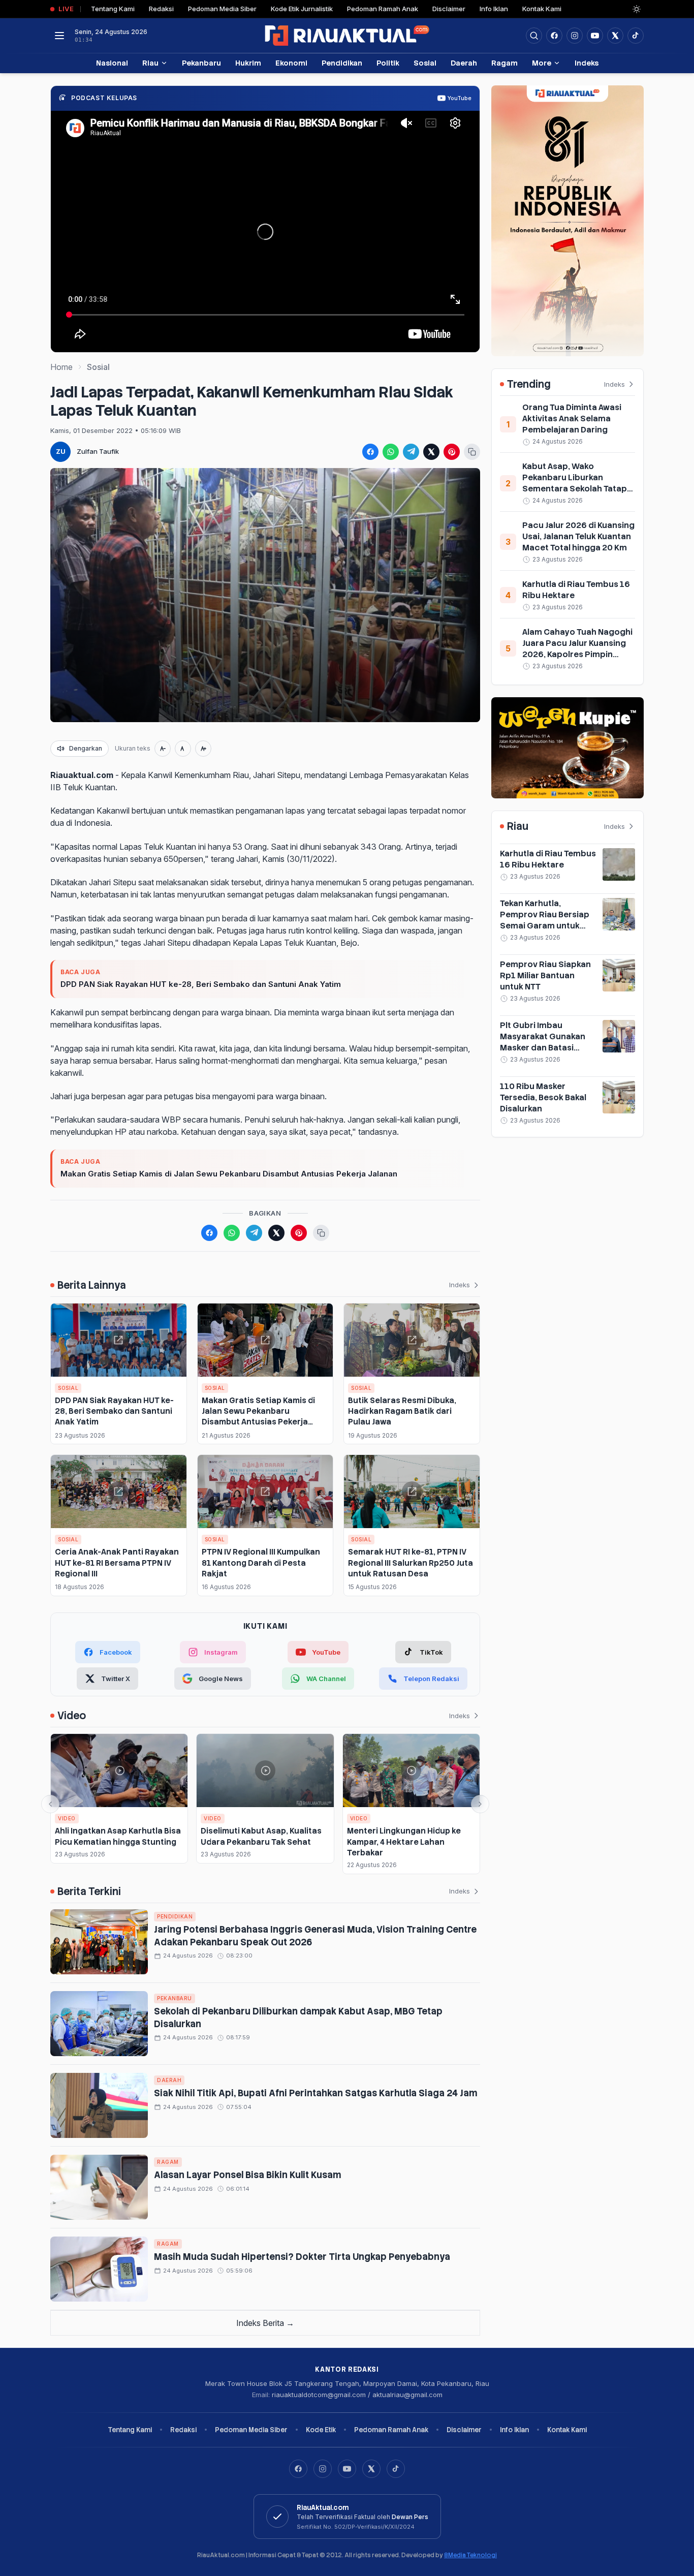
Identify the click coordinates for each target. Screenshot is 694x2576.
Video (67, 1818)
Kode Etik (321, 2430)
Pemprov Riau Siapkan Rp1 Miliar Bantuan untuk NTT (545, 975)
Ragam (504, 63)
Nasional (112, 63)
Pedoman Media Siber (222, 9)
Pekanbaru (201, 63)
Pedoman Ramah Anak (383, 9)
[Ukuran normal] (183, 749)
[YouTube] (347, 2469)
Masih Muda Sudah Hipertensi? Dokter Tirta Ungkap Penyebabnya (302, 2257)
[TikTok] (396, 2469)
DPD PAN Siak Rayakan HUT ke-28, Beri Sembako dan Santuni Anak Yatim (201, 984)
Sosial (425, 63)
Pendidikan (342, 63)
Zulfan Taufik (98, 451)
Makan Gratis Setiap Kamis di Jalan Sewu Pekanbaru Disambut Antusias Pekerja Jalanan (229, 1174)
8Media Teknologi (470, 2555)
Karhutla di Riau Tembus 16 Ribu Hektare (548, 859)
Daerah (464, 63)
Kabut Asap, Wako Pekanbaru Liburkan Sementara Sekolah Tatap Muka (575, 483)
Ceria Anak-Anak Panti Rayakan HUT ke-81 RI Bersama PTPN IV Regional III (117, 1563)
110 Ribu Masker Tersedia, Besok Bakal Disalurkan (543, 1097)
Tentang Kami (113, 9)
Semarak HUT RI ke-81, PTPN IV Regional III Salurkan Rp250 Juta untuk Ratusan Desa (411, 1563)
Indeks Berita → (265, 2323)
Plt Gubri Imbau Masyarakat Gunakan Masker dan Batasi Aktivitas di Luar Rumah (547, 1042)
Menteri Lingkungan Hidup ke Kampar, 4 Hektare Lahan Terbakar (404, 1842)
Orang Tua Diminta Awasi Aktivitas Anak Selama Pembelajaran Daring (572, 418)
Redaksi (161, 9)
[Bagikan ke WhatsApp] (391, 452)
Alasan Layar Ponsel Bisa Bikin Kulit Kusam (247, 2175)
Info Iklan (494, 9)
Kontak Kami (542, 9)
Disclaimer (449, 9)
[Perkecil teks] (163, 749)
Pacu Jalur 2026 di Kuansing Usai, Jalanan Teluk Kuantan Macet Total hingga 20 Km (578, 536)
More (542, 63)
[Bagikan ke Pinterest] (452, 452)
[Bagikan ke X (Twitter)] (431, 452)
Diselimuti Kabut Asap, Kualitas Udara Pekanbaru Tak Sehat (261, 1836)
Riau (150, 63)
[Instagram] (323, 2469)
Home (61, 367)
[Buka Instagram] (575, 36)
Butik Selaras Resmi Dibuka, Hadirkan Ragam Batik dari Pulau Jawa (402, 1411)
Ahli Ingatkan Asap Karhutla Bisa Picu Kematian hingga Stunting (118, 1836)
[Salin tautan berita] (472, 452)
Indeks (587, 63)
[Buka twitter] (615, 36)
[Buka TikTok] (636, 36)
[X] (371, 2469)
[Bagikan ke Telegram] (411, 452)
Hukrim (248, 63)
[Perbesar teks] (203, 749)
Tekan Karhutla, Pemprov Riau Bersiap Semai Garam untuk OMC (545, 920)
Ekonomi (291, 63)
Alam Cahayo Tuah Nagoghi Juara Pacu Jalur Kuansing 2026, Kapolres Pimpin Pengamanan (577, 649)
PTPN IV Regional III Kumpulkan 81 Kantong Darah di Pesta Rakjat (261, 1563)
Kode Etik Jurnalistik (302, 9)
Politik (388, 63)
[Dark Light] (637, 9)
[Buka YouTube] (595, 36)
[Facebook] (554, 36)
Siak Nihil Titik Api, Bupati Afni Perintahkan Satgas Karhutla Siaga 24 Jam (316, 2093)
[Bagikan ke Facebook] (370, 452)
